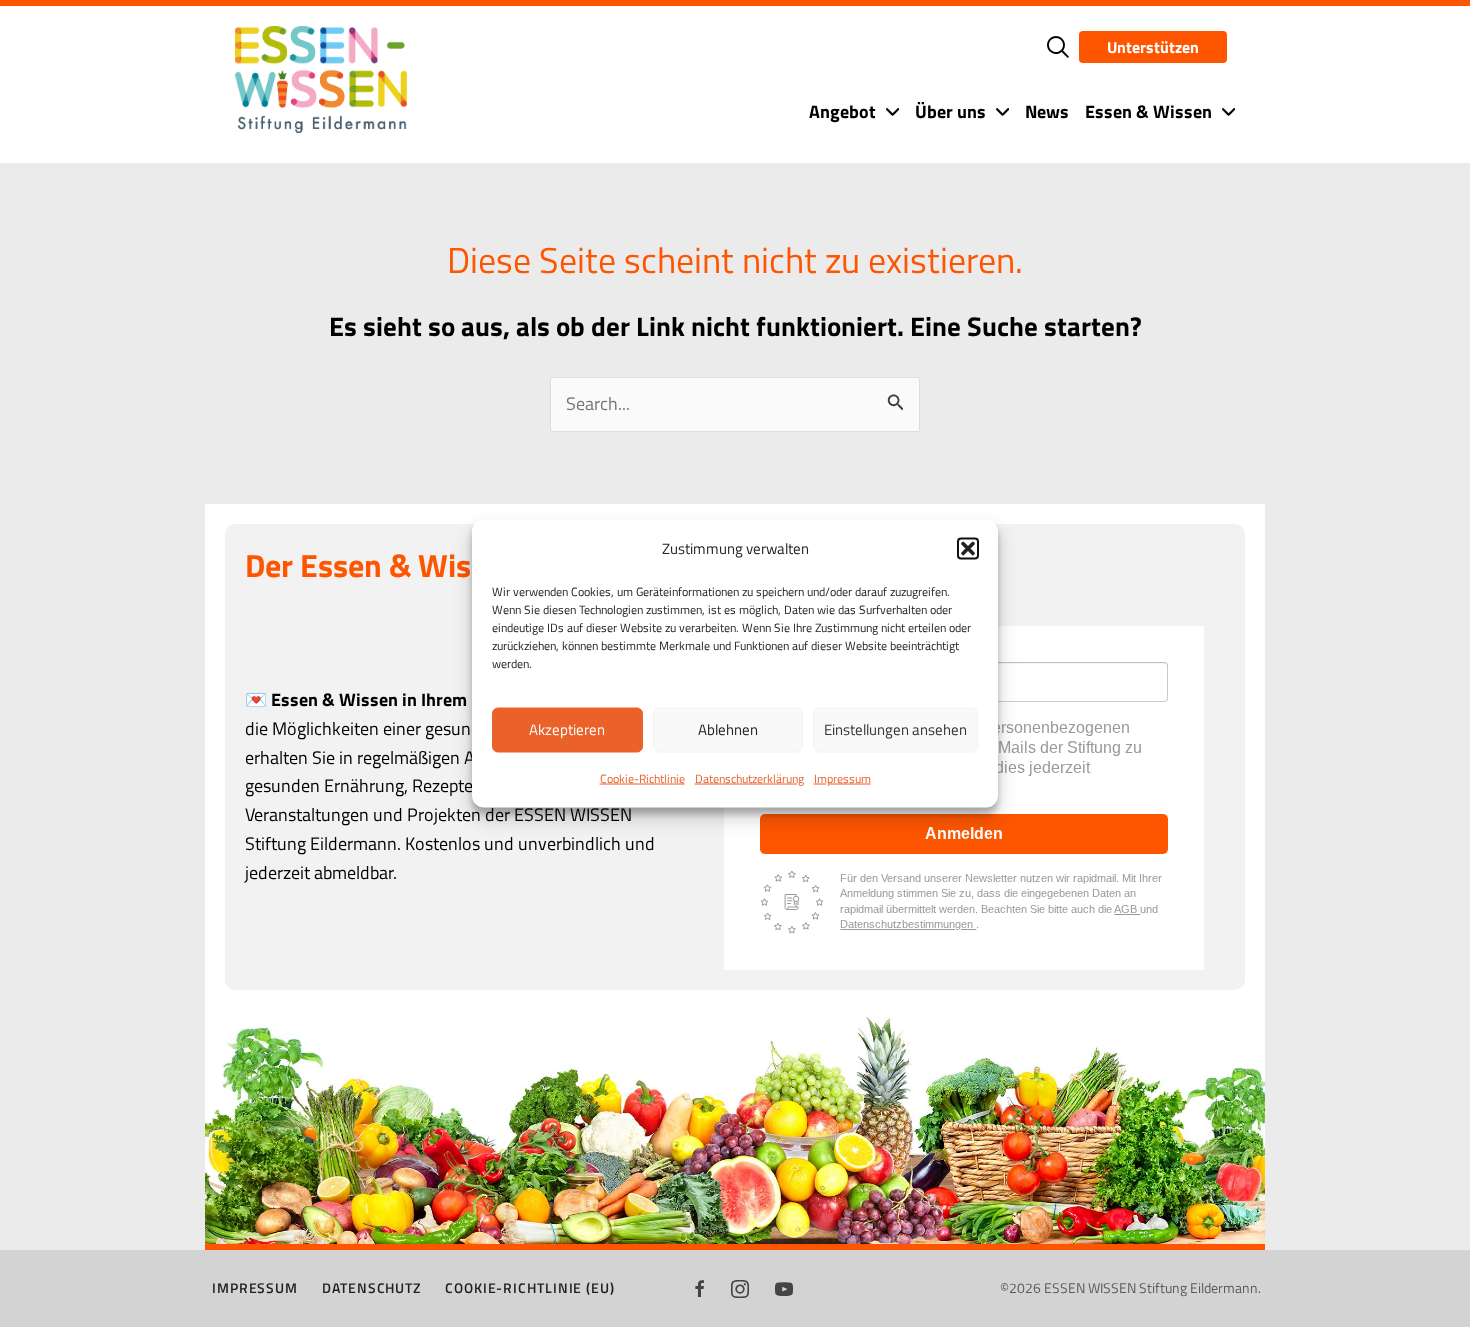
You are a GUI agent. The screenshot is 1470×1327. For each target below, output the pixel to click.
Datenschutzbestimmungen (908, 924)
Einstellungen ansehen (895, 729)
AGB (1127, 909)
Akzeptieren (567, 729)
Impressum (842, 777)
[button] (968, 548)
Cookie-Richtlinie (642, 777)
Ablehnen (728, 729)
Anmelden (964, 833)
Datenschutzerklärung (749, 777)
